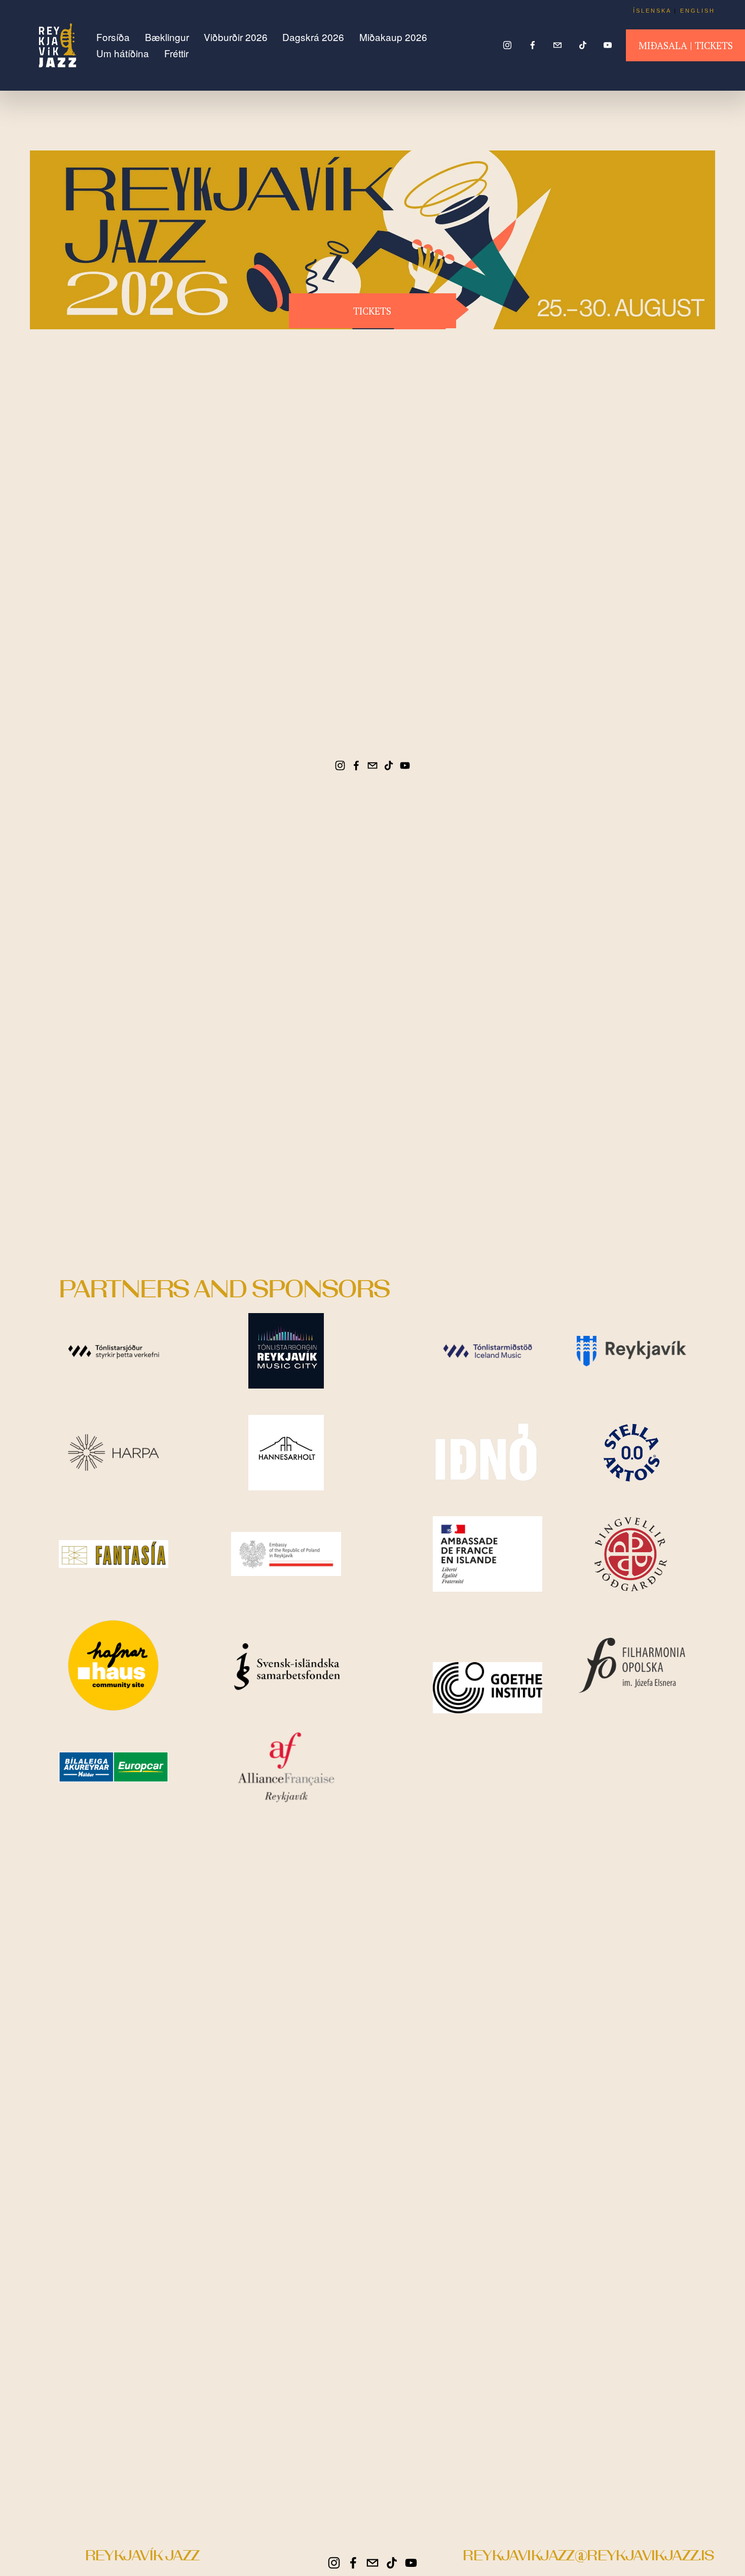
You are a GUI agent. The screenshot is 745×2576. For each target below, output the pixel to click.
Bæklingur (167, 37)
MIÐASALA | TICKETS (686, 45)
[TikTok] (583, 45)
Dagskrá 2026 (313, 37)
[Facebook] (533, 45)
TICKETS (372, 311)
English (698, 11)
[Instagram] (507, 45)
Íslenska (652, 11)
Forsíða (113, 37)
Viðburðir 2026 (236, 37)
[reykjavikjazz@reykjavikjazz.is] (557, 45)
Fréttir (176, 53)
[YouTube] (608, 45)
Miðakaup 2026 (393, 37)
